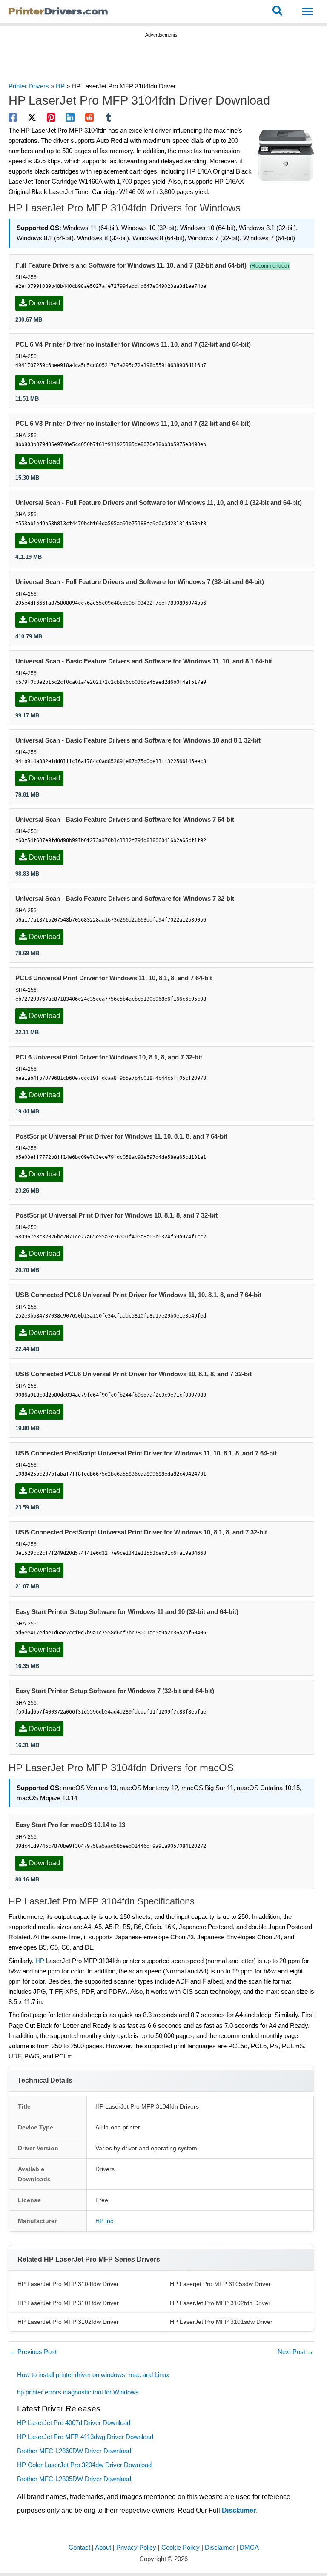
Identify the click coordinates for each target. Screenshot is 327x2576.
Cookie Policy (181, 2548)
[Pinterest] (51, 117)
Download (44, 303)
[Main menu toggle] (307, 11)
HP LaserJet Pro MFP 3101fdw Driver (68, 2303)
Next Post (295, 2352)
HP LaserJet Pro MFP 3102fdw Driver (68, 2322)
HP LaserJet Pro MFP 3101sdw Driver (221, 2322)
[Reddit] (89, 117)
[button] (278, 11)
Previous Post (33, 2352)
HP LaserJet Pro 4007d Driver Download (74, 2423)
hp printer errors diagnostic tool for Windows (78, 2392)
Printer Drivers (29, 86)
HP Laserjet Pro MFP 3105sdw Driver (220, 2284)
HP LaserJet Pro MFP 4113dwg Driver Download (85, 2437)
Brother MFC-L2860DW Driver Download (74, 2451)
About (103, 2548)
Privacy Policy (136, 2548)
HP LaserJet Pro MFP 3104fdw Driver (68, 2284)
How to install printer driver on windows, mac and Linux (94, 2375)
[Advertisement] (163, 61)
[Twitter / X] (32, 117)
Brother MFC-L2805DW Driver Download (74, 2479)
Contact (79, 2548)
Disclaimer (239, 2510)
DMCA (249, 2548)
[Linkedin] (70, 117)
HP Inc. (105, 2221)
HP (60, 86)
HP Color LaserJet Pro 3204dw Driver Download (84, 2465)
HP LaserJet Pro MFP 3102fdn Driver (220, 2303)
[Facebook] (13, 117)
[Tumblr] (109, 117)
